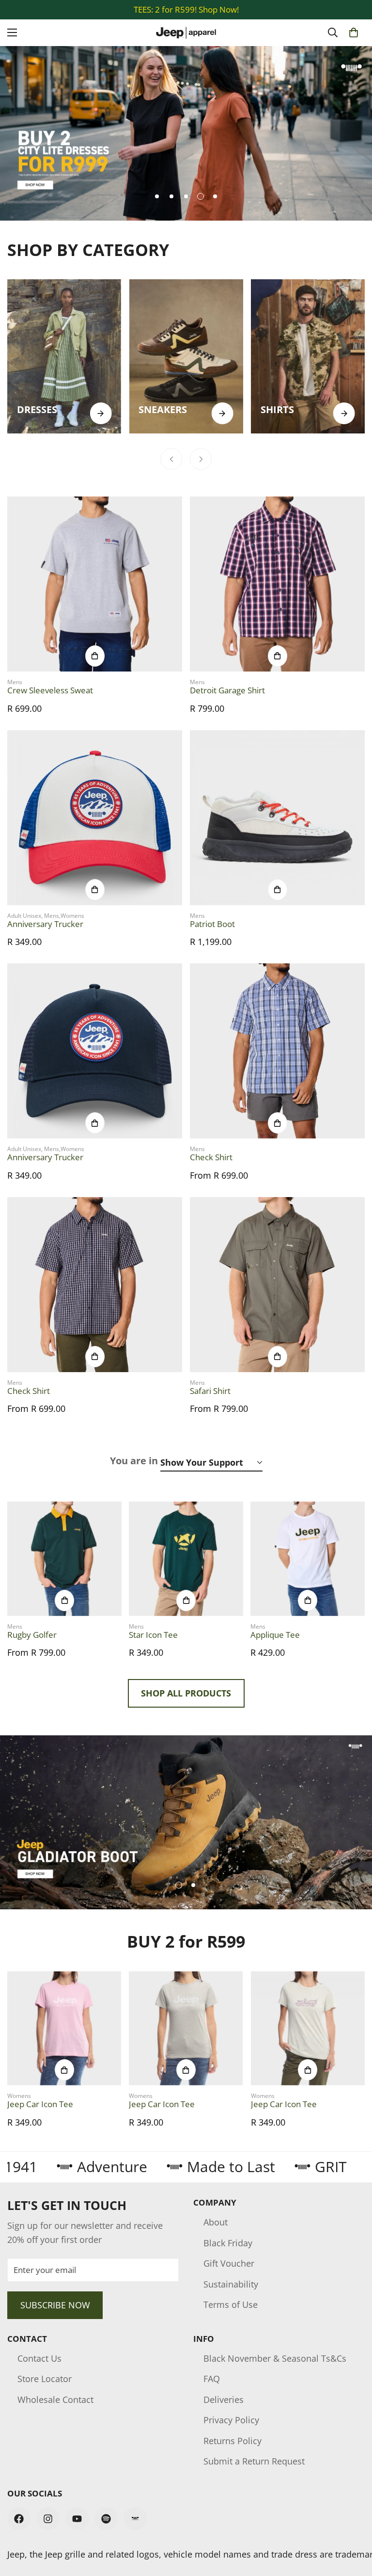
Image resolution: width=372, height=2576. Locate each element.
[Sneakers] (186, 356)
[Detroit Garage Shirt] (277, 584)
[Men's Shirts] (308, 356)
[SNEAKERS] (223, 413)
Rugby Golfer (32, 1635)
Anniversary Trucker (45, 924)
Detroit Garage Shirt (227, 690)
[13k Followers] (48, 2519)
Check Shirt (211, 1157)
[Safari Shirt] (277, 1285)
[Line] (135, 2519)
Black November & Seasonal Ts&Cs (275, 2358)
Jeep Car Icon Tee (40, 2104)
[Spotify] (106, 2519)
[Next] (201, 459)
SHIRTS (277, 409)
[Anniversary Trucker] (95, 818)
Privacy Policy (231, 2420)
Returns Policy (232, 2441)
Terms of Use (231, 2304)
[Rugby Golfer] (64, 1559)
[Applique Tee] (308, 1559)
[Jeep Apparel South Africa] (186, 33)
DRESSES (37, 409)
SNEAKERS (163, 409)
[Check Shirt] (277, 1051)
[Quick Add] (95, 656)
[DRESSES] (101, 413)
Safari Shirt (210, 1391)
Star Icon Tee (153, 1635)
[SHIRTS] (344, 413)
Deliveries (224, 2400)
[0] (354, 32)
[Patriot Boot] (277, 818)
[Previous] (171, 459)
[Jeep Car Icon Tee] (64, 2028)
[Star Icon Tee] (186, 1559)
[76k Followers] (19, 2519)
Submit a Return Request (254, 2461)
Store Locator (45, 2379)
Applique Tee (275, 1635)
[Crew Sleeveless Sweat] (95, 584)
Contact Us (39, 2358)
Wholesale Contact (55, 2400)
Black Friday (228, 2243)
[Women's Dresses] (64, 356)
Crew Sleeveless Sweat (50, 690)
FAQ (212, 2379)
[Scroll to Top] (353, 2523)
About (216, 2222)
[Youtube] (77, 2519)
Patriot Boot (212, 924)
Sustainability (231, 2284)
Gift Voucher (229, 2263)
